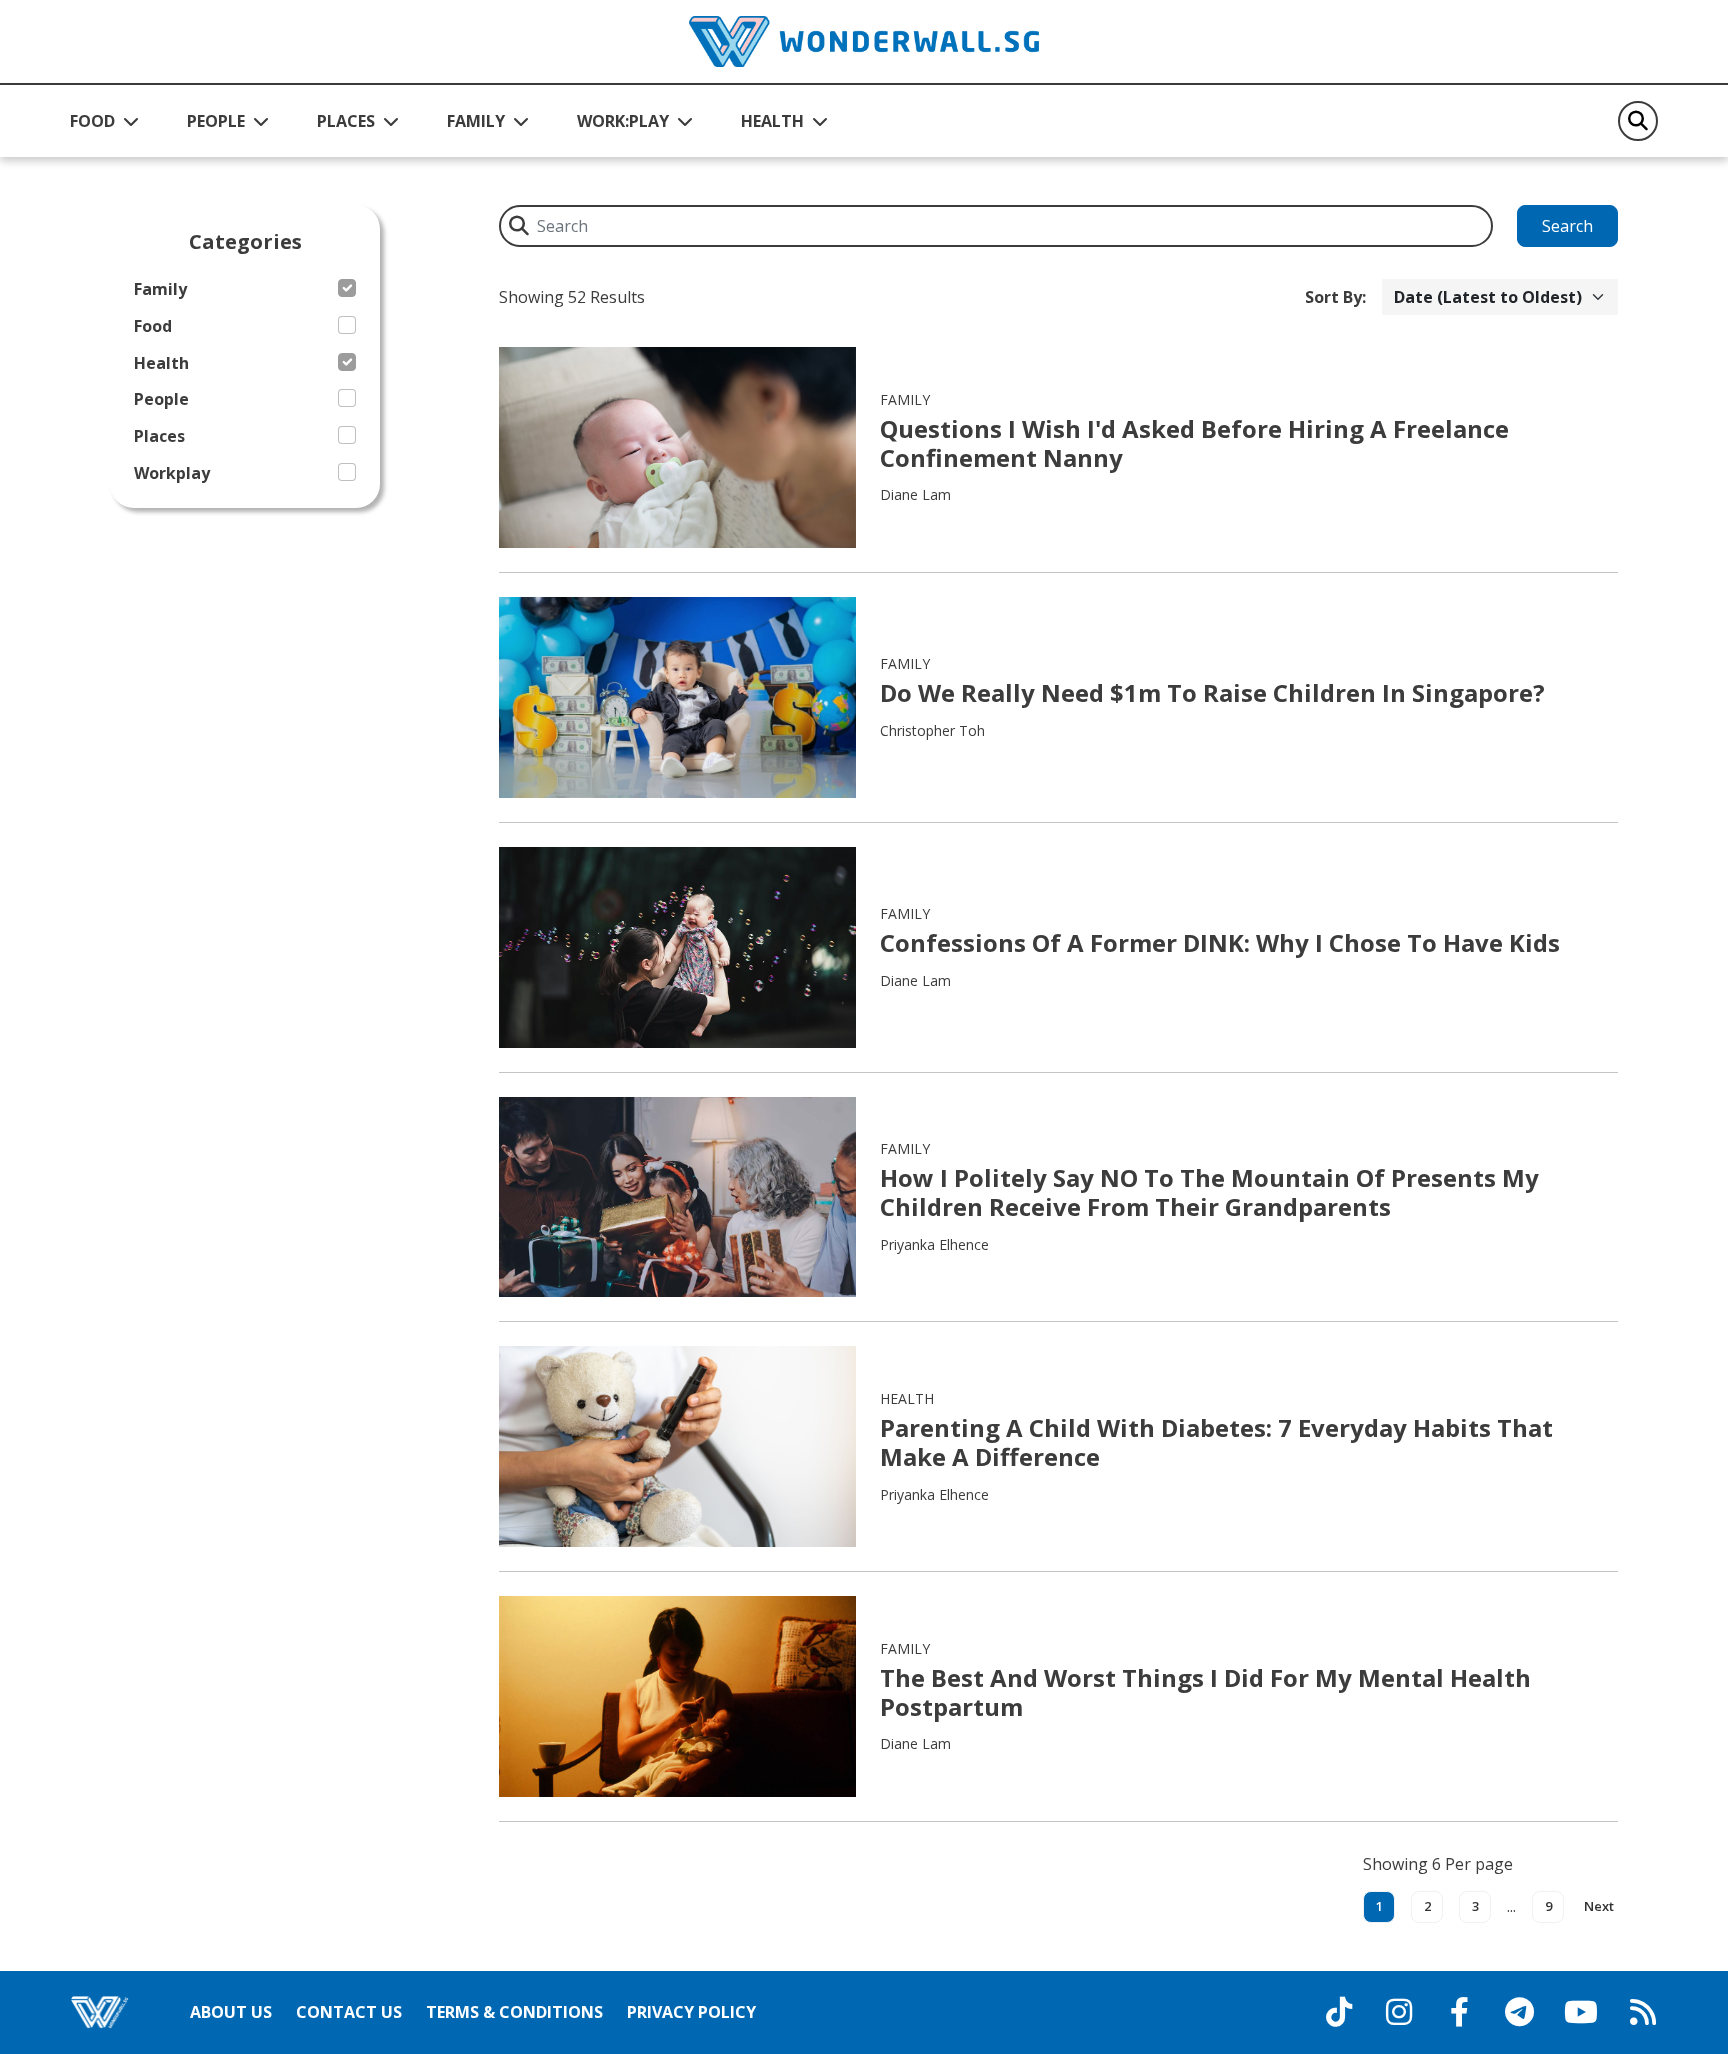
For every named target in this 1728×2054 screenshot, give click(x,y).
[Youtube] (1581, 2012)
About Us (231, 2012)
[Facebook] (1459, 2012)
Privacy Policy (691, 2012)
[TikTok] (1339, 2012)
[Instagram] (1399, 2012)
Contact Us (349, 2012)
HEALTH (772, 121)
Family (160, 289)
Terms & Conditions (514, 2012)
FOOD (92, 121)
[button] (104, 121)
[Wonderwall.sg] (864, 41)
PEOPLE (216, 121)
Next (1599, 1906)
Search (1567, 226)
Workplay (172, 473)
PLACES (346, 121)
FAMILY (476, 121)
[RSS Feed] (1643, 2012)
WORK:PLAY (623, 121)
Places (159, 436)
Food (153, 326)
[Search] (1638, 121)
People (161, 399)
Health (161, 363)
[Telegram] (1519, 2012)
